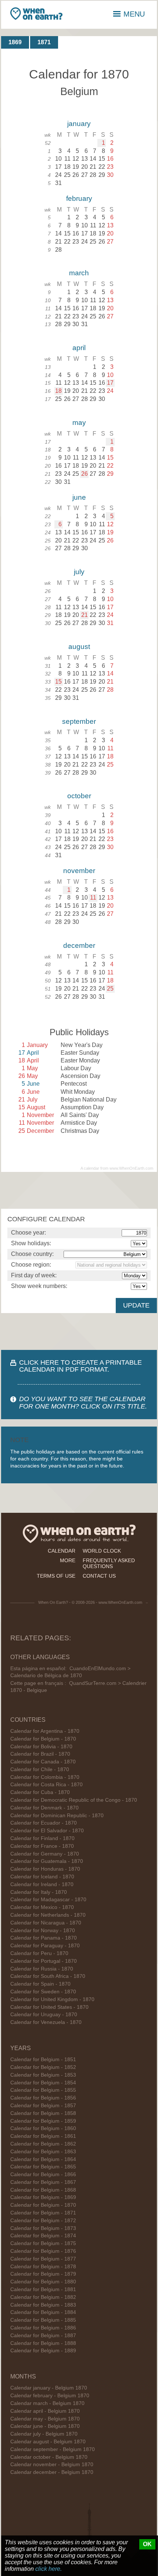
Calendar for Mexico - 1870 (42, 1907)
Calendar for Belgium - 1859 (43, 2121)
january (79, 124)
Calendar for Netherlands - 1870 (48, 1915)
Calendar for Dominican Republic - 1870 (57, 1816)
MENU (134, 14)
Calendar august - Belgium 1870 (48, 2442)
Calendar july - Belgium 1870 (44, 2434)
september (79, 721)
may (79, 423)
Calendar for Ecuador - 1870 (44, 1823)
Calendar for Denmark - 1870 (44, 1808)
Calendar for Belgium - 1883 (43, 2305)
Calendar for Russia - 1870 (42, 1969)
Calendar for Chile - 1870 (40, 1769)
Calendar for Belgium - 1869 (43, 2197)
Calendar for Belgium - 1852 (43, 2067)
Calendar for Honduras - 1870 (45, 1869)
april (79, 348)
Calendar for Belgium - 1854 (43, 2083)
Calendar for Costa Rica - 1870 (46, 1785)
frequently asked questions (109, 1563)
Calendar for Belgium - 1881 (43, 2289)
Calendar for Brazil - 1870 (40, 1754)
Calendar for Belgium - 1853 (43, 2075)
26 (85, 474)
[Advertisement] (79, 1190)
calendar (62, 1551)
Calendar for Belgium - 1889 (43, 2351)
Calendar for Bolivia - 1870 (41, 1747)
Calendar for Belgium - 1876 (43, 2251)
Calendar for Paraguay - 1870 (45, 1946)
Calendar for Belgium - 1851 (43, 2060)
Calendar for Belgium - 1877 (43, 2259)
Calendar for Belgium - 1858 (43, 2113)
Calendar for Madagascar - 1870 (48, 1900)
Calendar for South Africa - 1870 (48, 1976)
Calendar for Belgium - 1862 (43, 2144)
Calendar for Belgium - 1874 (43, 2236)
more (68, 1560)
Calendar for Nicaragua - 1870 (46, 1923)
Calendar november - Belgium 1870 (52, 2465)
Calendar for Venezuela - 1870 (46, 2022)
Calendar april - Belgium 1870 (45, 2411)
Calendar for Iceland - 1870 (42, 1877)
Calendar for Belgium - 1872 (43, 2221)
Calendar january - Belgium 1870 (49, 2388)
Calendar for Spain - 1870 (40, 1984)
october (79, 796)
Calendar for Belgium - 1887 (43, 2336)
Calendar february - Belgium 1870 (50, 2396)
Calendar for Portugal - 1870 (44, 1961)
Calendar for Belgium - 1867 (43, 2182)
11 (93, 898)
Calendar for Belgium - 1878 (43, 2267)
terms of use (56, 1576)
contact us (99, 1576)
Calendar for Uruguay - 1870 (44, 2015)
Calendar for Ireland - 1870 (42, 1884)
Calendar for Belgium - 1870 (43, 1739)
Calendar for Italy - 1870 (39, 1892)
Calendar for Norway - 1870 (43, 1931)
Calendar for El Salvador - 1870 (47, 1831)
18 (58, 391)
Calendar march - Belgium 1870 (47, 2403)
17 (110, 383)
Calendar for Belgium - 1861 (43, 2136)
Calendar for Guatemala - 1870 (47, 1861)
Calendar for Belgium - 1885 (43, 2320)
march (79, 273)
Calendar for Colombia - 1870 (45, 1777)
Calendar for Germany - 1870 (45, 1854)
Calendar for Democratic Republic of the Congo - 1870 (74, 1800)
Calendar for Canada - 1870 (43, 1762)
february (79, 198)
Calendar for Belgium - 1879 (43, 2274)
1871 (44, 42)
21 (85, 615)
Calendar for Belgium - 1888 (43, 2343)
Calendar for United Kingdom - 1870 (52, 1999)
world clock (102, 1551)
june (79, 497)
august (79, 647)
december (79, 945)
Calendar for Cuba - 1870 (40, 1792)
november (79, 871)
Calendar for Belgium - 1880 (43, 2282)
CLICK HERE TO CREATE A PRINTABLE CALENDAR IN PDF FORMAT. (80, 1366)
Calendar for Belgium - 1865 (43, 2167)
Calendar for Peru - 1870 (39, 1953)
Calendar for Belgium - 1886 (43, 2328)
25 (110, 989)
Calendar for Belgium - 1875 (43, 2243)
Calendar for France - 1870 (42, 1846)
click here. (49, 2569)
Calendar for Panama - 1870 (44, 1938)
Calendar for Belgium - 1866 (43, 2174)
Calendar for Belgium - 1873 (43, 2228)
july (79, 572)
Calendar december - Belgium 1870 (52, 2472)
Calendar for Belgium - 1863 (43, 2152)
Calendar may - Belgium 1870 (45, 2419)
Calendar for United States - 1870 (49, 2007)
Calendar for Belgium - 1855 (43, 2090)
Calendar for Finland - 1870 (42, 1838)
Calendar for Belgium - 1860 (43, 2128)
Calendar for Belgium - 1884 (43, 2312)
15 (58, 682)
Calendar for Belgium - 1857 (43, 2106)
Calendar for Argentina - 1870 (45, 1731)
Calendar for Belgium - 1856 (43, 2098)
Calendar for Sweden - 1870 (43, 1992)
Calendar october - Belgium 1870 (49, 2457)
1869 (15, 42)
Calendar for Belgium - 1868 (43, 2190)
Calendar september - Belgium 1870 (53, 2449)
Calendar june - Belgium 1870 (45, 2426)
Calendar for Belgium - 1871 (43, 2213)
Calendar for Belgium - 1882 (43, 2297)
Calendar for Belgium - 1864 (43, 2159)
